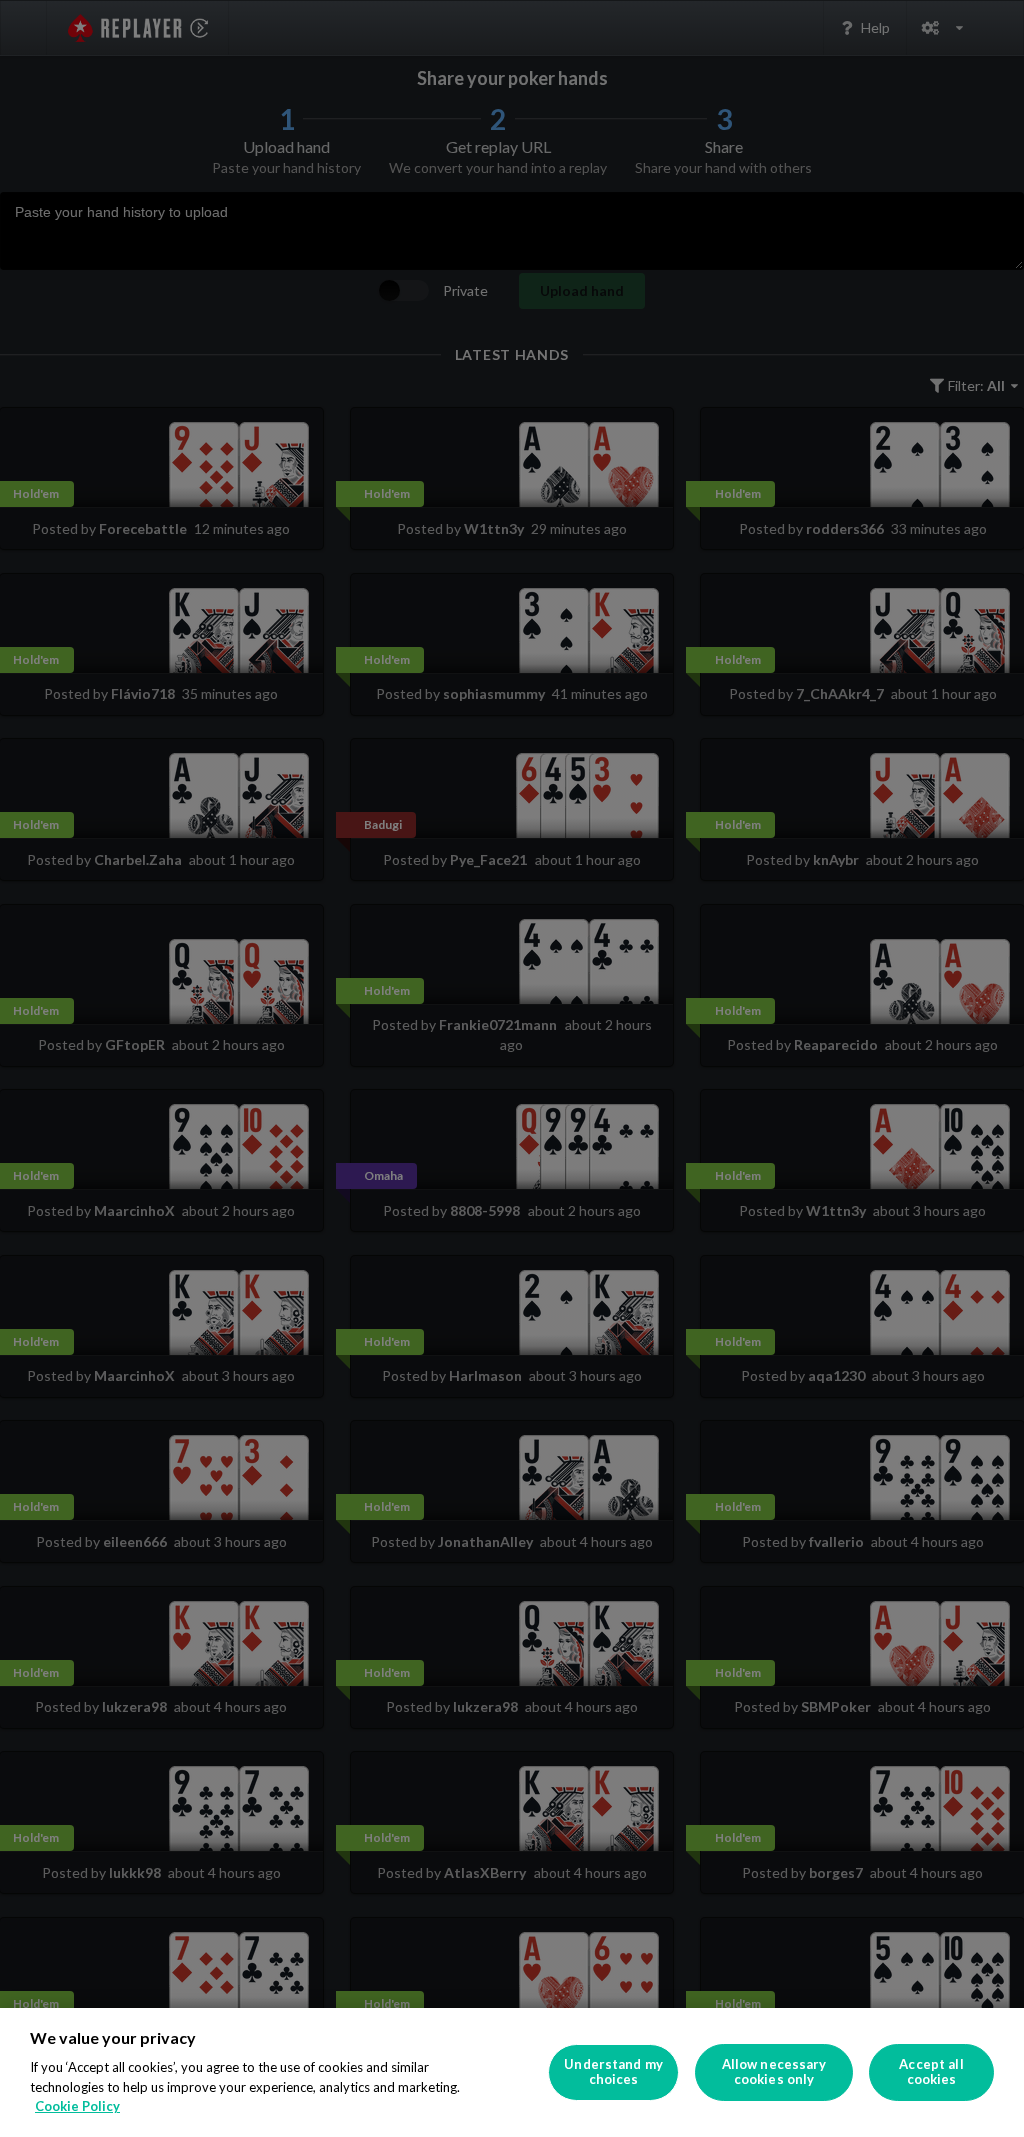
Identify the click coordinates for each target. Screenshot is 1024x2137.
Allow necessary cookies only (774, 2072)
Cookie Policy (77, 2106)
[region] (512, 2072)
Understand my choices (613, 2072)
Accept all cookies (931, 2072)
